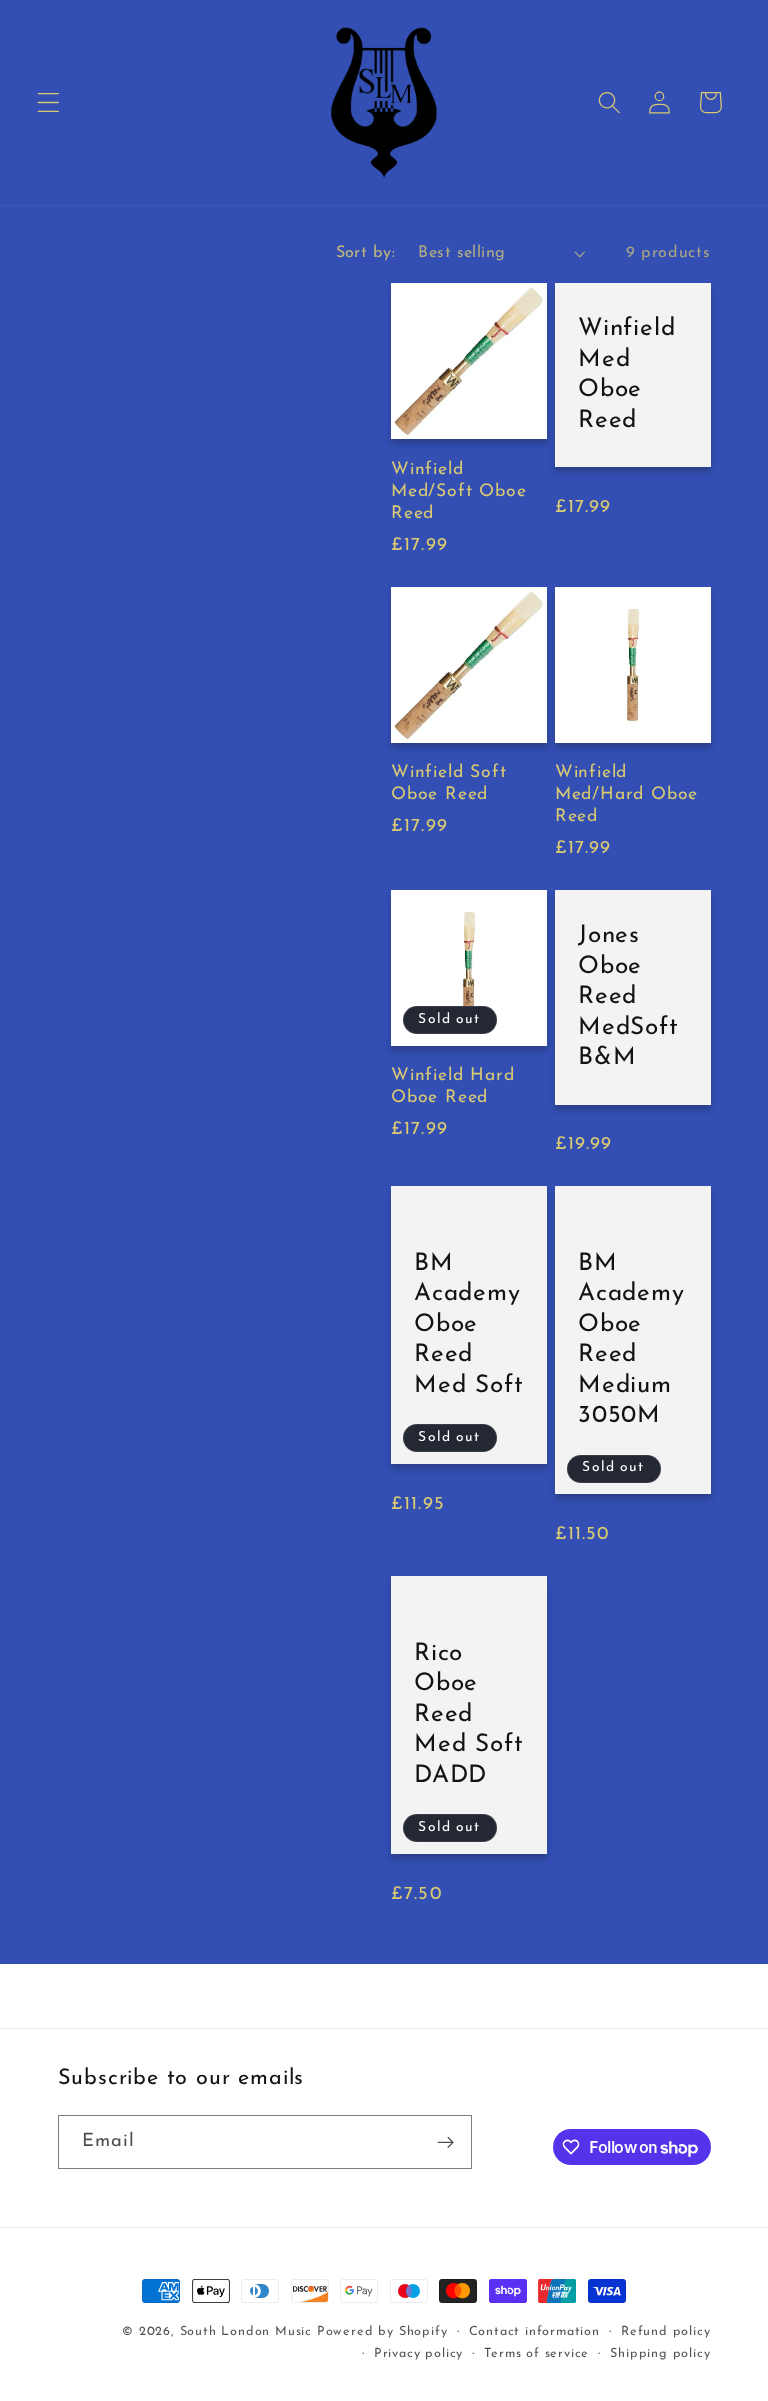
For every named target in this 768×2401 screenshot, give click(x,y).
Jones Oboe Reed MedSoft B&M (628, 997)
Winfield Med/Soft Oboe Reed (459, 491)
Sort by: (366, 253)
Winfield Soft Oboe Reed (449, 783)
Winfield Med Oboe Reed (626, 375)
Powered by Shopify (382, 2332)
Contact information (534, 2332)
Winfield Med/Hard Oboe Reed (627, 794)
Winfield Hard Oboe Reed (453, 1086)
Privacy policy (418, 2354)
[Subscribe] (445, 2142)
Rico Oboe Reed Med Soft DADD (468, 1715)
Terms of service (536, 2354)
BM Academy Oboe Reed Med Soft (468, 1325)
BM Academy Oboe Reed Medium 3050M (631, 1340)
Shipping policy (660, 2354)
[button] (48, 102)
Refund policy (665, 2332)
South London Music (246, 2332)
